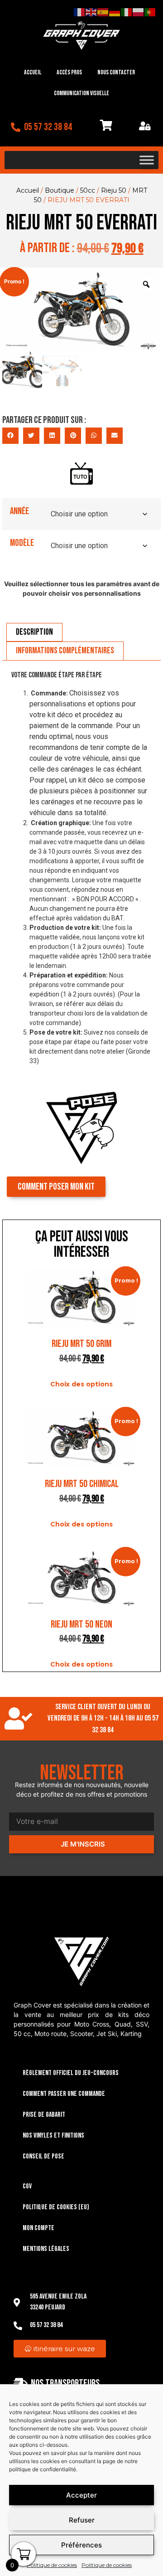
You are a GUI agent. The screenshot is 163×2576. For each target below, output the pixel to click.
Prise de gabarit (44, 2115)
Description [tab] (34, 632)
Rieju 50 (114, 190)
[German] (115, 12)
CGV (27, 2186)
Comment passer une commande (64, 2094)
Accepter (81, 2495)
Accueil (33, 72)
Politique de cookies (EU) (56, 2207)
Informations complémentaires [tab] (65, 651)
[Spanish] (103, 12)
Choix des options (81, 1384)
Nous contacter (116, 72)
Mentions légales (46, 2249)
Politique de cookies (52, 2565)
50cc (88, 190)
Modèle (22, 543)
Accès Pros (69, 72)
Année (19, 511)
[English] (91, 12)
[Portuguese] (150, 12)
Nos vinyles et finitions (53, 2136)
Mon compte (38, 2228)
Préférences (81, 2545)
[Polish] (139, 12)
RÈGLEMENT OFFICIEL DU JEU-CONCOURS (71, 2073)
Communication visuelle (81, 93)
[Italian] (127, 12)
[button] (10, 436)
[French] (80, 12)
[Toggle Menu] (147, 160)
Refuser (82, 2520)
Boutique (60, 190)
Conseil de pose (43, 2156)
